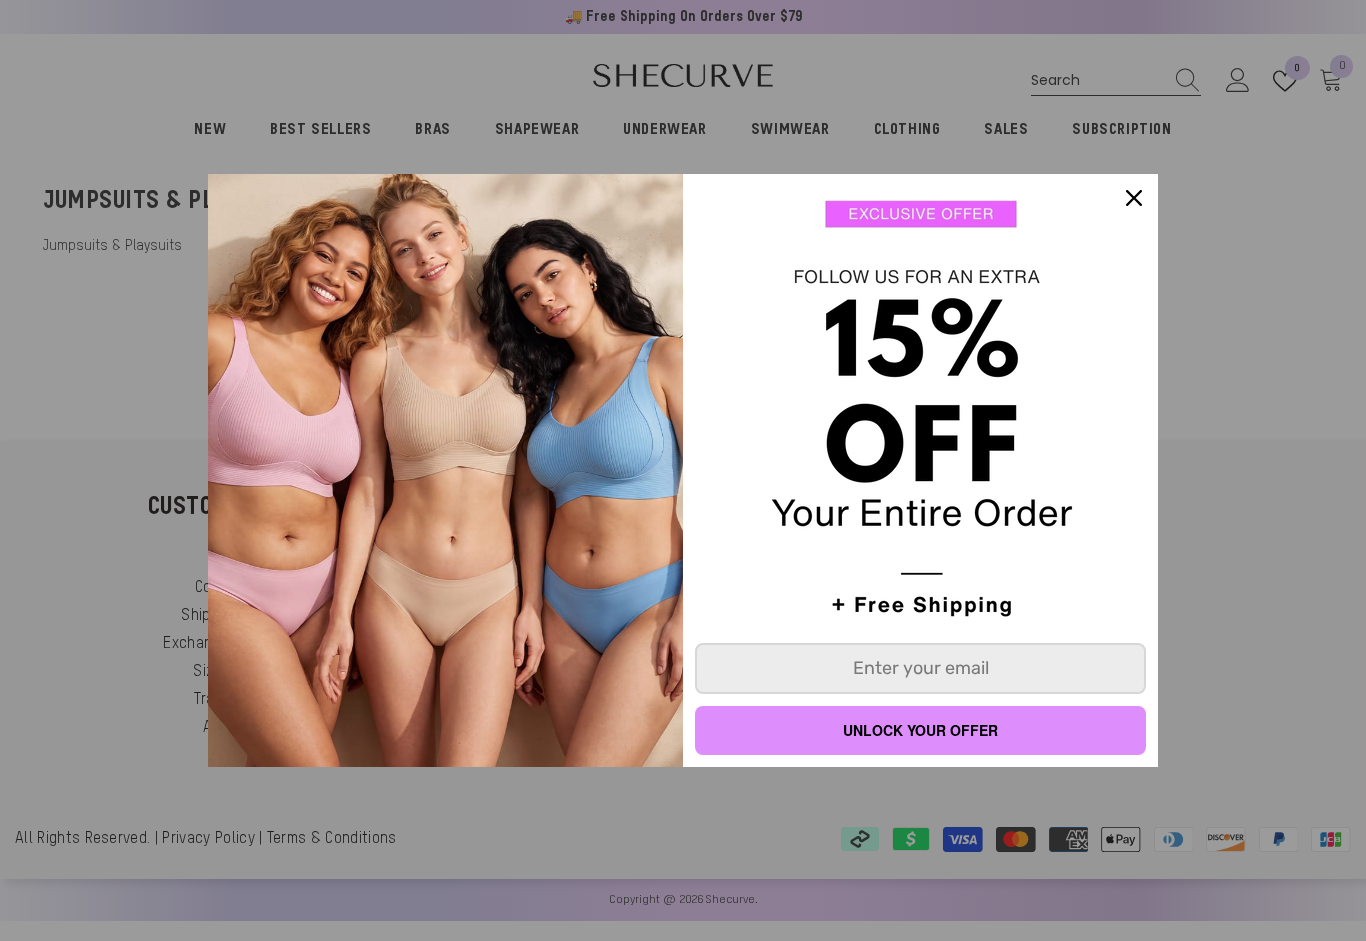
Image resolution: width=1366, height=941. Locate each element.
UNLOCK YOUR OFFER (920, 730)
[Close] (1134, 198)
